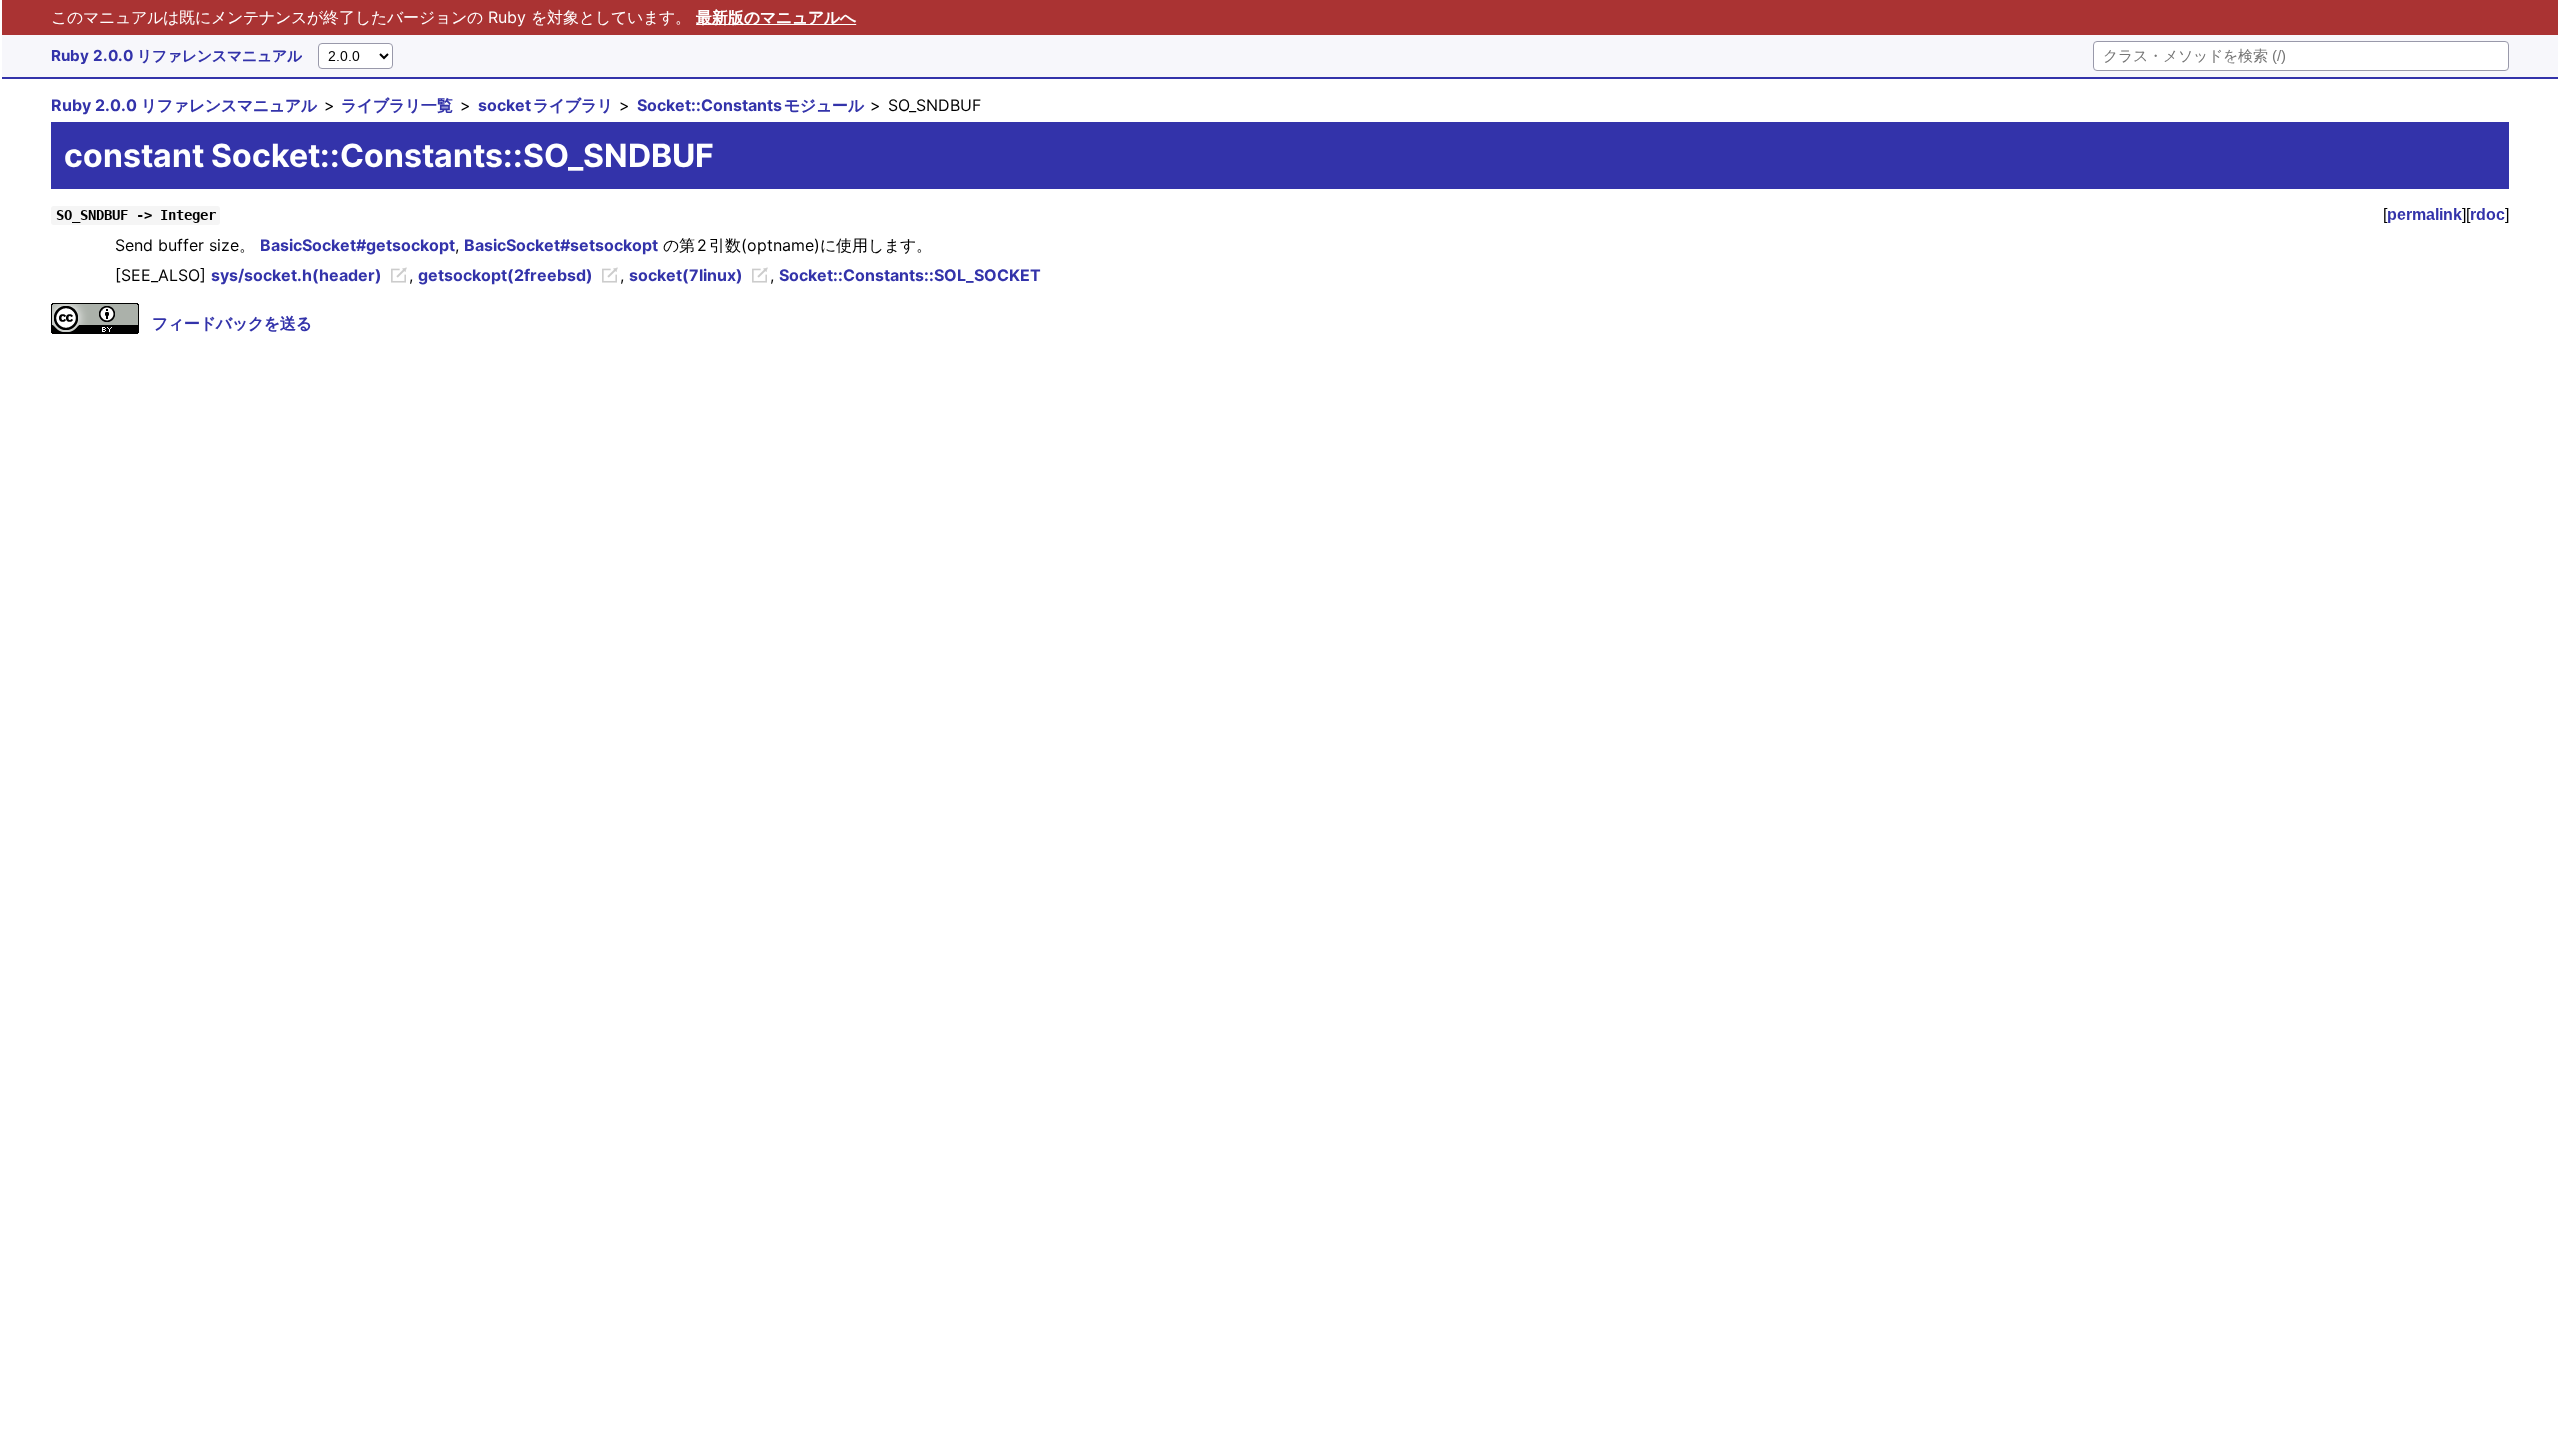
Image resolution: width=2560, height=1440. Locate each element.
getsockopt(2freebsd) (505, 275)
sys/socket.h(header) (296, 275)
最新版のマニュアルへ (776, 17)
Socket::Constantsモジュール (750, 105)
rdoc (2487, 214)
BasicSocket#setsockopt (561, 245)
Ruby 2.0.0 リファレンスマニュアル (176, 55)
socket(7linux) (686, 275)
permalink (2424, 214)
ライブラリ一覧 (397, 105)
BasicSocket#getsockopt (357, 245)
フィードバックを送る (232, 323)
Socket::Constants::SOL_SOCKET (910, 275)
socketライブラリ (545, 105)
